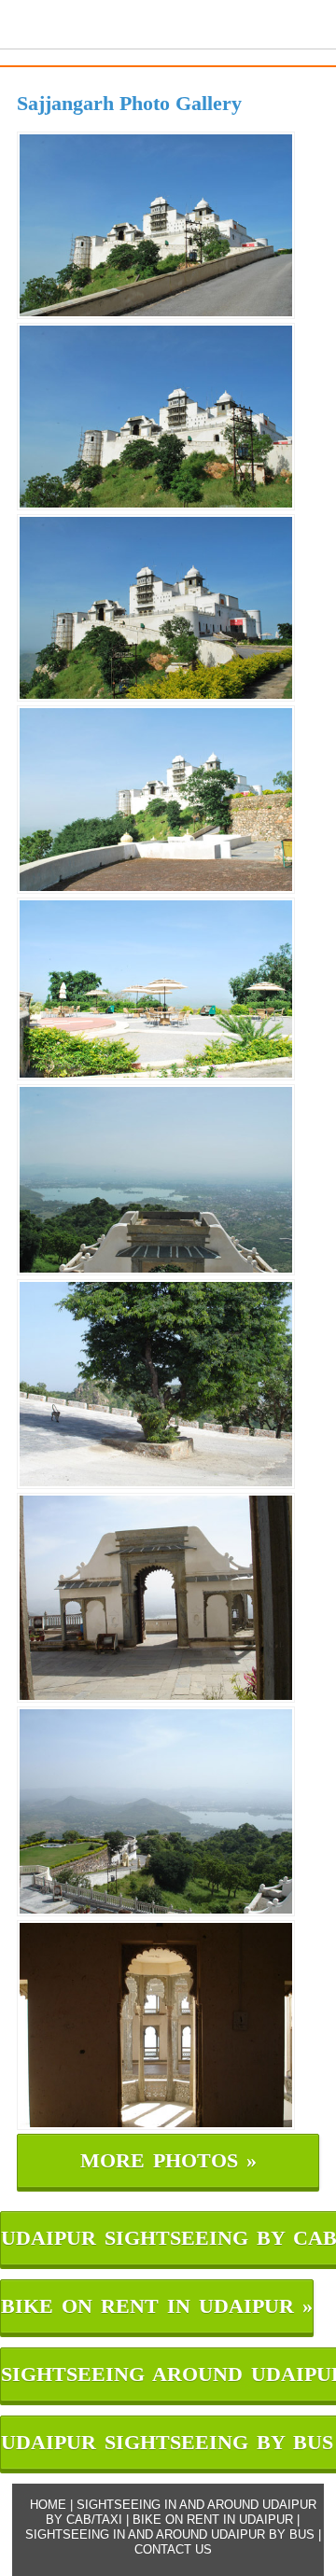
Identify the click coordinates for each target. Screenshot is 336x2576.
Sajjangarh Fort (80, 21)
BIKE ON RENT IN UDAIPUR (213, 2520)
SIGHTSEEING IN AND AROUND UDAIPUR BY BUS (170, 2534)
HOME (48, 2505)
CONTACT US (173, 2549)
